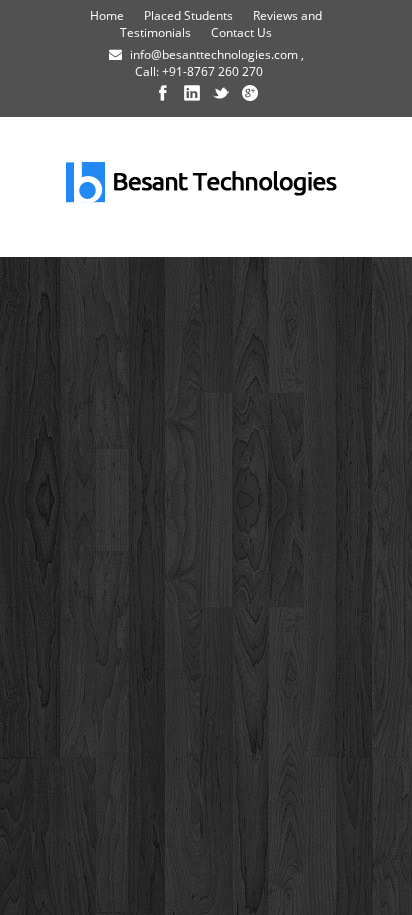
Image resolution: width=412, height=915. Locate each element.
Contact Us (241, 32)
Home (107, 15)
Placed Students (188, 15)
